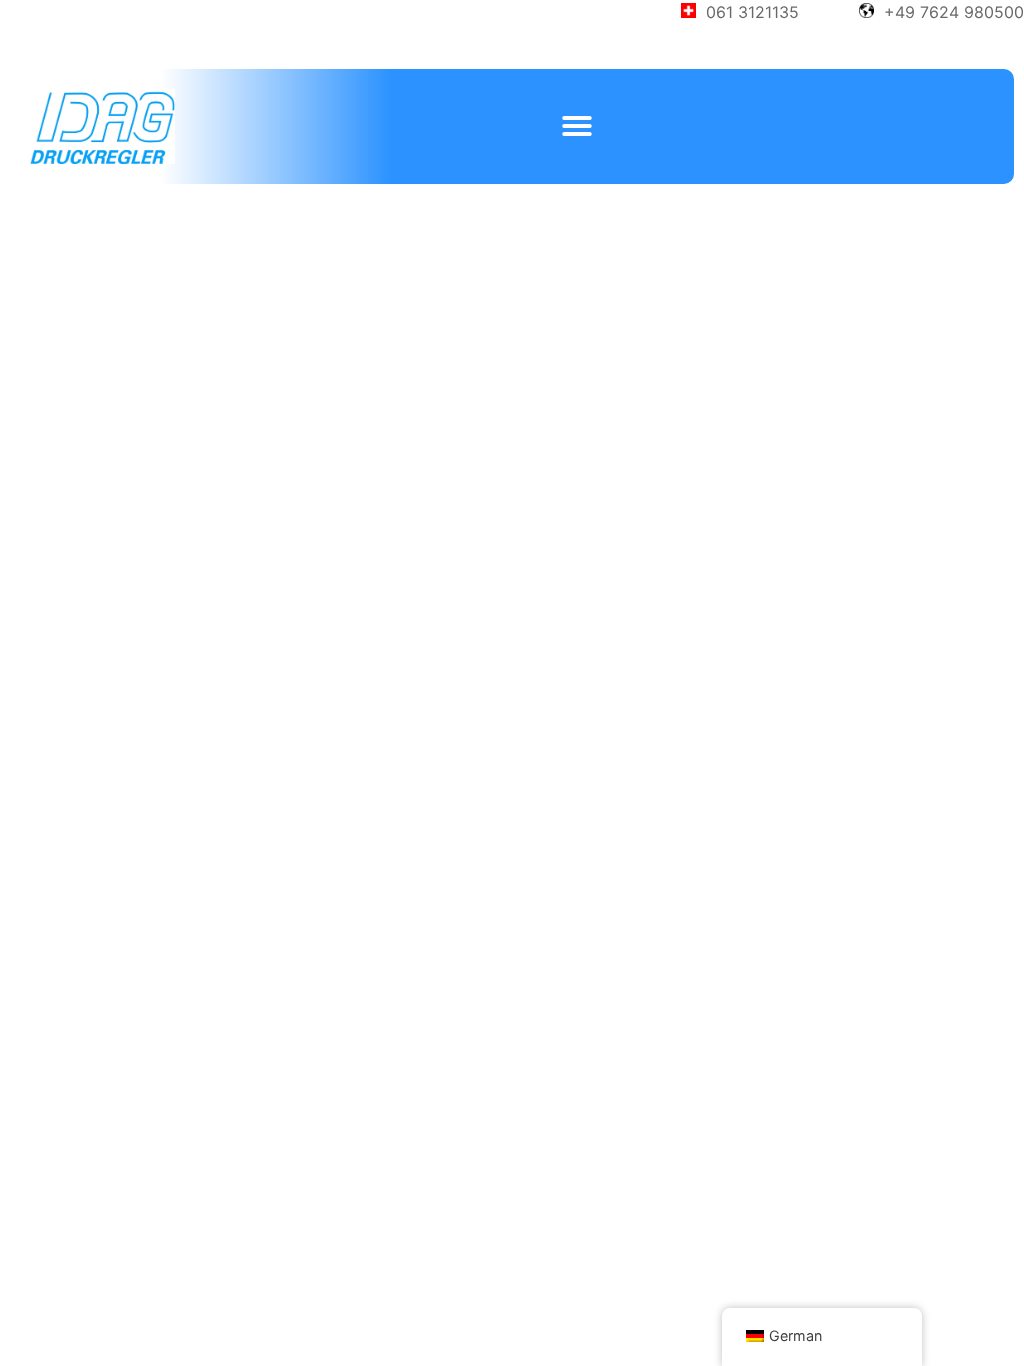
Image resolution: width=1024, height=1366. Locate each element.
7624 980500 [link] (972, 12)
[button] (577, 126)
